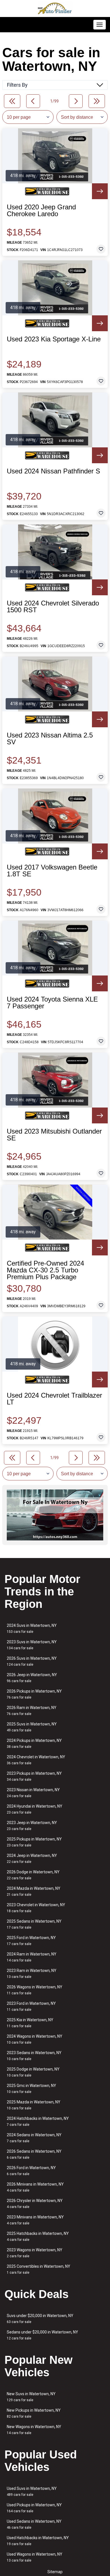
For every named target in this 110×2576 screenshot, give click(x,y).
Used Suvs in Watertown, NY (32, 2491)
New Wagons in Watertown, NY (34, 2430)
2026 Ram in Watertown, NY (32, 1711)
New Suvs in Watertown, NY (31, 2397)
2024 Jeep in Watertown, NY (32, 1858)
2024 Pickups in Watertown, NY (34, 1743)
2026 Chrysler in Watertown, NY (35, 2204)
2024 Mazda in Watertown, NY (34, 1891)
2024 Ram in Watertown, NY (32, 1957)
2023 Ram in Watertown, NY (32, 1974)
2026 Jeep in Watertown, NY (32, 1678)
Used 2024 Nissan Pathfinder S (53, 471)
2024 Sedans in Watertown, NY (34, 2138)
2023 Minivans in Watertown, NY (35, 2220)
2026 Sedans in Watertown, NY (34, 2154)
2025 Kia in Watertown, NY (30, 2023)
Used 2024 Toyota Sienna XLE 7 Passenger (52, 1003)
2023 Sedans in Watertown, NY (34, 2056)
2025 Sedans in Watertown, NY (34, 1924)
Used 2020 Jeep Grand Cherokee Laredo (41, 211)
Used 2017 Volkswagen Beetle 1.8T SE (52, 871)
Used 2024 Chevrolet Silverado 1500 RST (53, 607)
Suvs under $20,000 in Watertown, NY (40, 2319)
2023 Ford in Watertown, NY (31, 2006)
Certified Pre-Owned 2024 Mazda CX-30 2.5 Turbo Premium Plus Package (45, 1270)
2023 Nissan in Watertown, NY (33, 1793)
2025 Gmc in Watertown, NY (31, 2089)
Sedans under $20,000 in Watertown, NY (42, 2335)
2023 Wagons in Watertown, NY (35, 2253)
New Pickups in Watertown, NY (34, 2413)
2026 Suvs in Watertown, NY (32, 1661)
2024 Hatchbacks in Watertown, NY (38, 2121)
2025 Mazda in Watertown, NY (34, 2105)
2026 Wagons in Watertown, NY (35, 1990)
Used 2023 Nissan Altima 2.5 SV (50, 739)
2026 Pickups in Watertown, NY (34, 1694)
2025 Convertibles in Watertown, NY (38, 2269)
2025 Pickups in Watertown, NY (34, 1842)
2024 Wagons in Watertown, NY (35, 2039)
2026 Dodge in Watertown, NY (33, 1875)
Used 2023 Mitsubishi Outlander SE (54, 1135)
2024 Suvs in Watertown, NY (32, 1628)
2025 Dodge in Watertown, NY (33, 2072)
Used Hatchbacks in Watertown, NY (38, 2541)
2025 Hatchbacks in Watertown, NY (38, 2236)
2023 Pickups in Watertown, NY (34, 1776)
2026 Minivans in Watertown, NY (35, 2187)
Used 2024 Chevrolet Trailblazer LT (54, 1399)
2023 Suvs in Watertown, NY (32, 1645)
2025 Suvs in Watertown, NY (32, 1727)
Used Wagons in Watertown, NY (35, 2557)
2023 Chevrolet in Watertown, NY (36, 1908)
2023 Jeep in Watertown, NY (32, 1826)
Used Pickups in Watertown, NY (34, 2508)
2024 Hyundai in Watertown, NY (35, 1809)
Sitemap (55, 2572)
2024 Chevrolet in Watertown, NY (36, 1760)
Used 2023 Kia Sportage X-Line (54, 339)
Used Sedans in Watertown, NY (34, 2524)
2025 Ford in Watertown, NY (31, 1941)
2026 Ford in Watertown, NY (31, 2171)
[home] (55, 8)
